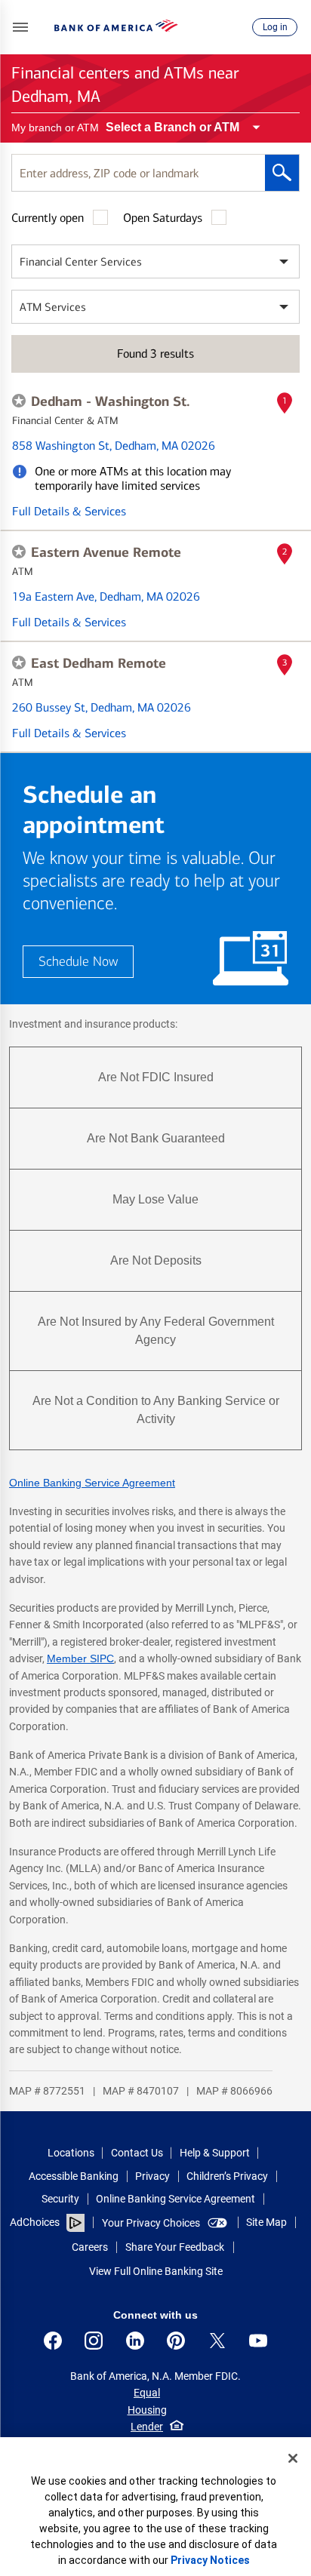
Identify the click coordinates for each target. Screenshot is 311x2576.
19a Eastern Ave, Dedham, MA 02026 (106, 596)
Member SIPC (80, 1658)
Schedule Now (78, 962)
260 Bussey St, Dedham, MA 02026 (102, 707)
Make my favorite (19, 401)
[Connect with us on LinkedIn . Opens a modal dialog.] (135, 2341)
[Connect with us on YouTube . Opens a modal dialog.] (258, 2341)
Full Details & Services (69, 511)
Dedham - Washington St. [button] (111, 401)
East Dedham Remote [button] (99, 663)
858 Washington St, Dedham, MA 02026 (114, 446)
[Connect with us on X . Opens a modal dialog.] (217, 2341)
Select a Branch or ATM (172, 127)
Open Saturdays (163, 218)
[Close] (293, 2458)
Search (282, 173)
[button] (20, 27)
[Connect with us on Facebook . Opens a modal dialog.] (53, 2341)
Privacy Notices (210, 2560)
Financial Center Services (81, 262)
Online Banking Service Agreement (92, 1483)
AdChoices (35, 2222)
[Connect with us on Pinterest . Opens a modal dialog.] (176, 2341)
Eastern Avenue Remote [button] (106, 552)
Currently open (48, 218)
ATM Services (53, 307)
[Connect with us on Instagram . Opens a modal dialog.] (94, 2341)
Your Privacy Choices (151, 2223)
